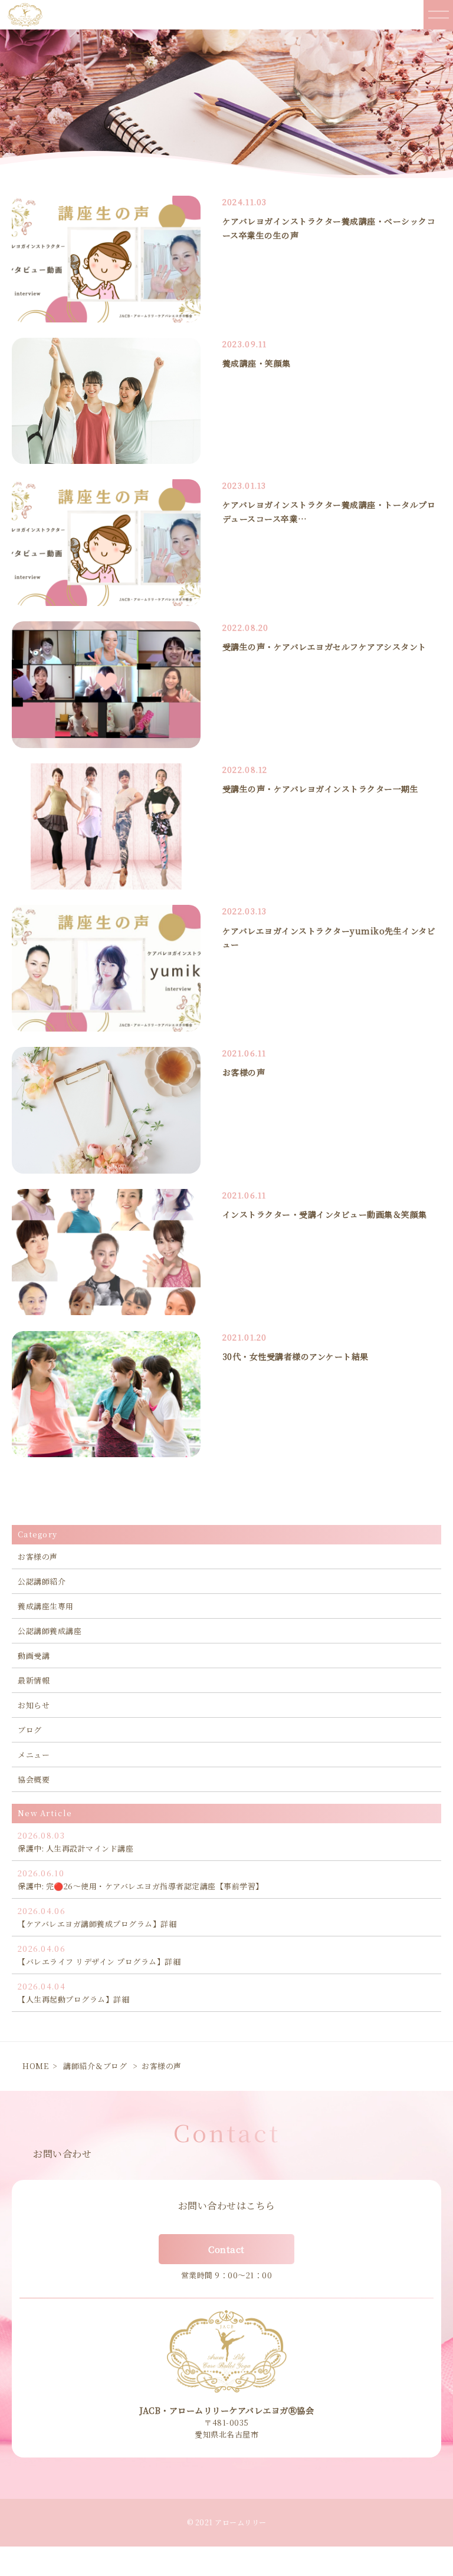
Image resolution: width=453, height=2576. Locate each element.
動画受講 (34, 1656)
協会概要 (34, 1779)
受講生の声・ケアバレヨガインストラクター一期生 (321, 789)
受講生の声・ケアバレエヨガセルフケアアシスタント (324, 647)
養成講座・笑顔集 (257, 363)
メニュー (34, 1755)
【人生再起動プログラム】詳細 (73, 1993)
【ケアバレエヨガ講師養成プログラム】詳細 (97, 1917)
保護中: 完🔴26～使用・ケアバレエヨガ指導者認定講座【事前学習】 (141, 1880)
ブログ (30, 1730)
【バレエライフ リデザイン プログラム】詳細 (99, 1955)
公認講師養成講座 (50, 1631)
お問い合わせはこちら (227, 2206)
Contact (226, 2249)
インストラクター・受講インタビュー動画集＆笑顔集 (325, 1214)
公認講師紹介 (42, 1581)
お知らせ (34, 1705)
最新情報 (34, 1680)
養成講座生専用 (46, 1606)
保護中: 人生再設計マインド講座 (75, 1842)
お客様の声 (244, 1072)
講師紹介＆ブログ (95, 2066)
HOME (35, 2066)
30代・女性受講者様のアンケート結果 (296, 1356)
